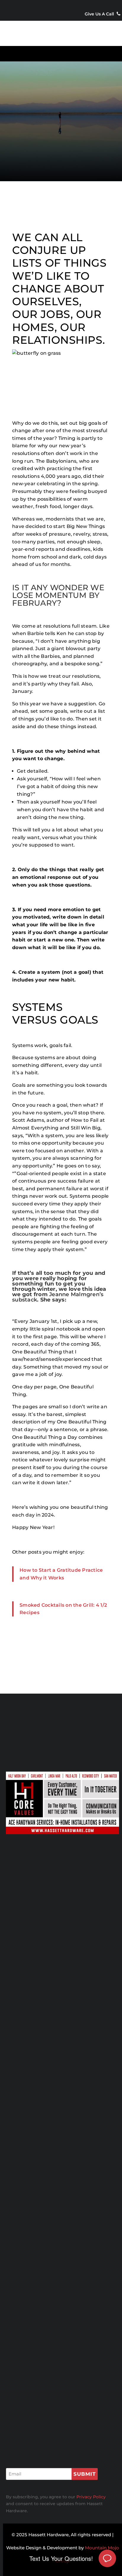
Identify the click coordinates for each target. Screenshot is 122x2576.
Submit (85, 2474)
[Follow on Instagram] (67, 6)
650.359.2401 (36, 2073)
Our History (26, 2381)
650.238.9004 (37, 2164)
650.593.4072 (36, 1984)
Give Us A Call (100, 14)
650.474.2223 (36, 2208)
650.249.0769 (38, 2171)
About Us (21, 2371)
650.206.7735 (36, 2296)
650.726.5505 (36, 2029)
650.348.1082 (36, 2252)
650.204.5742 (38, 2036)
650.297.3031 (37, 1992)
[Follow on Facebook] (55, 6)
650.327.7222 (36, 2117)
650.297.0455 (38, 2215)
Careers (19, 2391)
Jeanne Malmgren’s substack (58, 1297)
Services (20, 2351)
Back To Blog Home (61, 1659)
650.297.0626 (38, 2124)
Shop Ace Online (62, 1894)
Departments (28, 2342)
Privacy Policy (30, 2400)
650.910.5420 (37, 2080)
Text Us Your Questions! (61, 2558)
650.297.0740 (38, 2259)
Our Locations (49, 150)
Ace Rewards (28, 2361)
